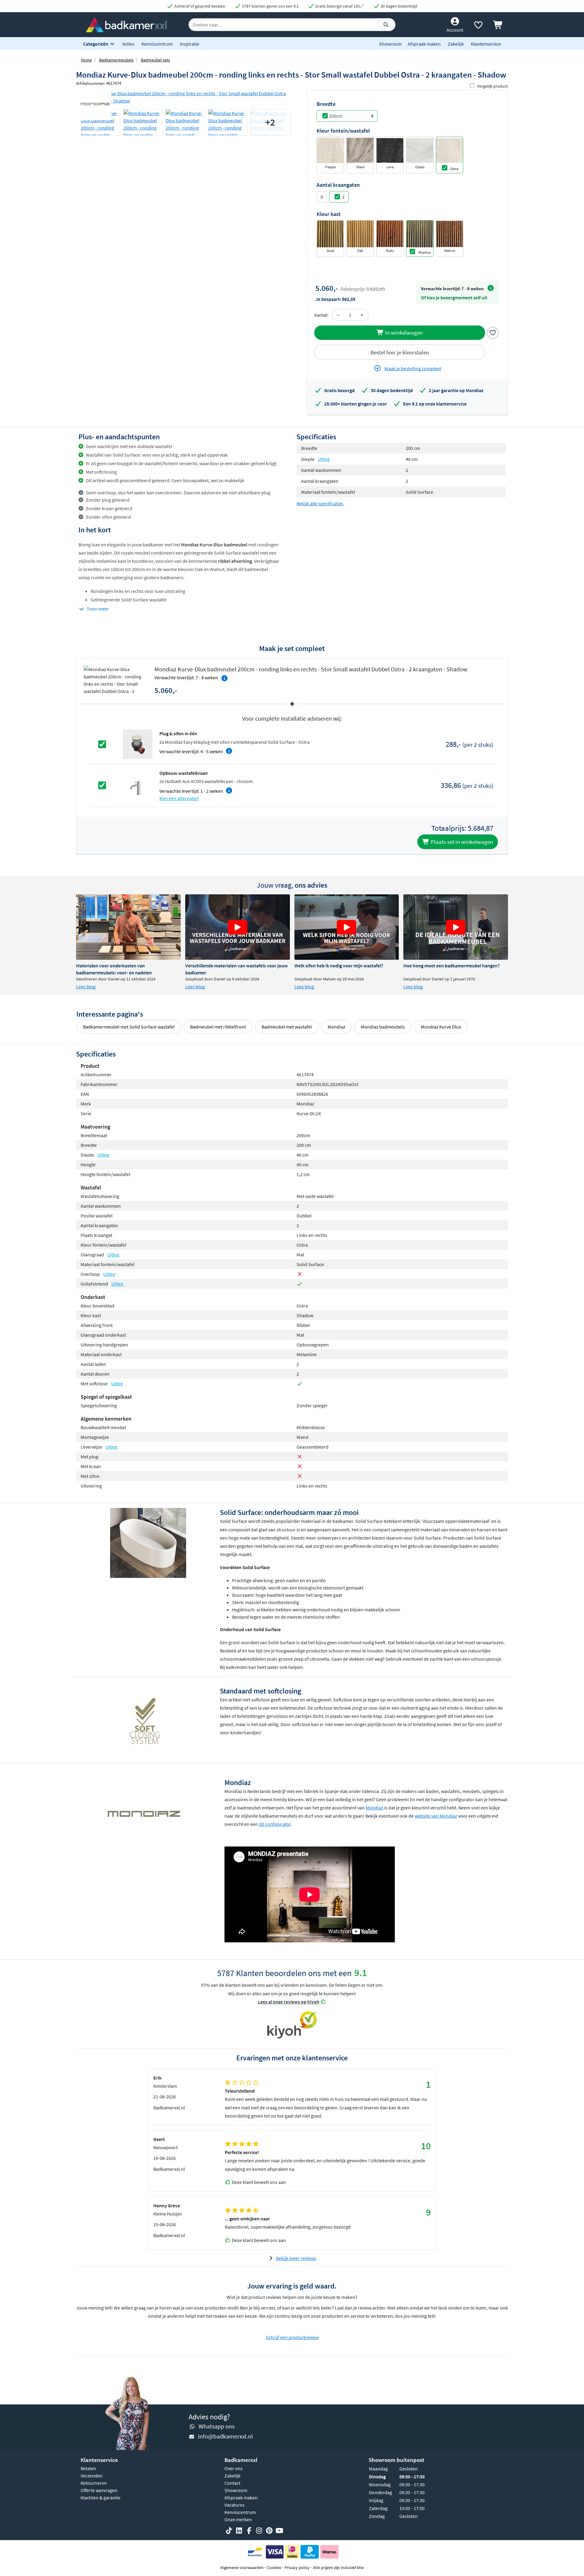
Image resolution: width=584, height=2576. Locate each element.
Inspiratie (189, 44)
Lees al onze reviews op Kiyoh (289, 2002)
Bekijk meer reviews (296, 2258)
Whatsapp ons (217, 2426)
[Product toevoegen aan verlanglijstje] (493, 332)
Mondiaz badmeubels (383, 1027)
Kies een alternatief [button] (179, 798)
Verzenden (92, 2476)
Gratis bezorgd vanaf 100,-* (339, 6)
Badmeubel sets (155, 60)
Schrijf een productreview (292, 2337)
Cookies (274, 2567)
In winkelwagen (403, 332)
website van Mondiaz (436, 1816)
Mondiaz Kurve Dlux (441, 1027)
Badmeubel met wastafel (287, 1027)
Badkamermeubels (116, 60)
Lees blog (86, 987)
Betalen (88, 2468)
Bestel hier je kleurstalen (400, 352)
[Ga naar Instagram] (259, 2531)
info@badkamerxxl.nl (225, 2436)
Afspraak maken (424, 44)
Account (455, 30)
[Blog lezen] (128, 927)
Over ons (234, 2468)
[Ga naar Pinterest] (269, 2531)
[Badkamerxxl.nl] (126, 24)
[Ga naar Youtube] (279, 2531)
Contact (232, 2483)
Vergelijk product (493, 86)
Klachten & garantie (101, 2498)
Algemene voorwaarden (242, 2567)
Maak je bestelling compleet (412, 368)
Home (86, 60)
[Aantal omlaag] (338, 315)
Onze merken (238, 2519)
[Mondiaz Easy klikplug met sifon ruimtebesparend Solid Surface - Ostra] (138, 744)
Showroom (390, 44)
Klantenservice (486, 44)
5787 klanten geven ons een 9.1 (270, 6)
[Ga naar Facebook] (249, 2531)
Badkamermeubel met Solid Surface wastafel (129, 1027)
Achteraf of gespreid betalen (199, 6)
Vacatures (235, 2505)
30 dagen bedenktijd (398, 6)
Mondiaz (336, 1027)
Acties (128, 44)
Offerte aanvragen (99, 2490)
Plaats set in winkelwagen (461, 842)
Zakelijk (456, 44)
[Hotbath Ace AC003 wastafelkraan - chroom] (138, 785)
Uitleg (324, 459)
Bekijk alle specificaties (320, 503)
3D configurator (275, 1824)
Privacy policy (297, 2567)
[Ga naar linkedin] (239, 2531)
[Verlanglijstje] (478, 26)
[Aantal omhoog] (362, 315)
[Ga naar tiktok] (229, 2531)
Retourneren (94, 2483)
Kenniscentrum (157, 44)
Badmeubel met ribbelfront (218, 1027)
